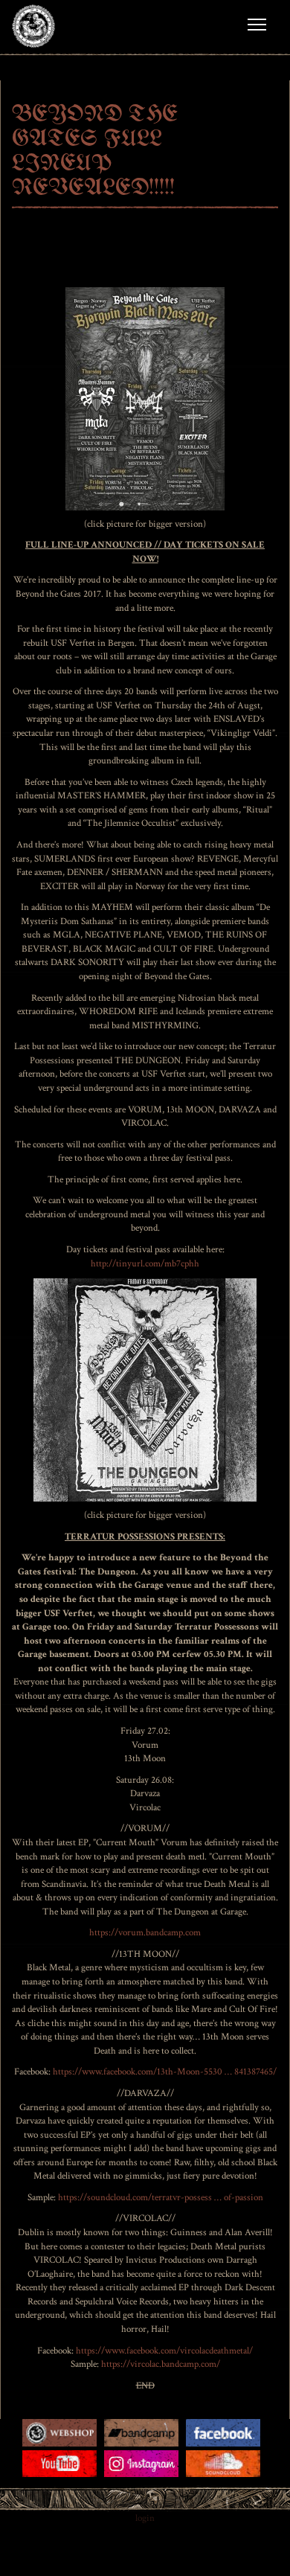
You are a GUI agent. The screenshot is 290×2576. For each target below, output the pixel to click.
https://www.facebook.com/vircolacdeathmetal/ (164, 2351)
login (145, 2518)
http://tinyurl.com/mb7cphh (145, 1264)
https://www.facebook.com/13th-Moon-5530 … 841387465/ (165, 2072)
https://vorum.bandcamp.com (145, 1933)
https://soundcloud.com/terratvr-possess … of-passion (161, 2198)
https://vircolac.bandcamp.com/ (161, 2364)
